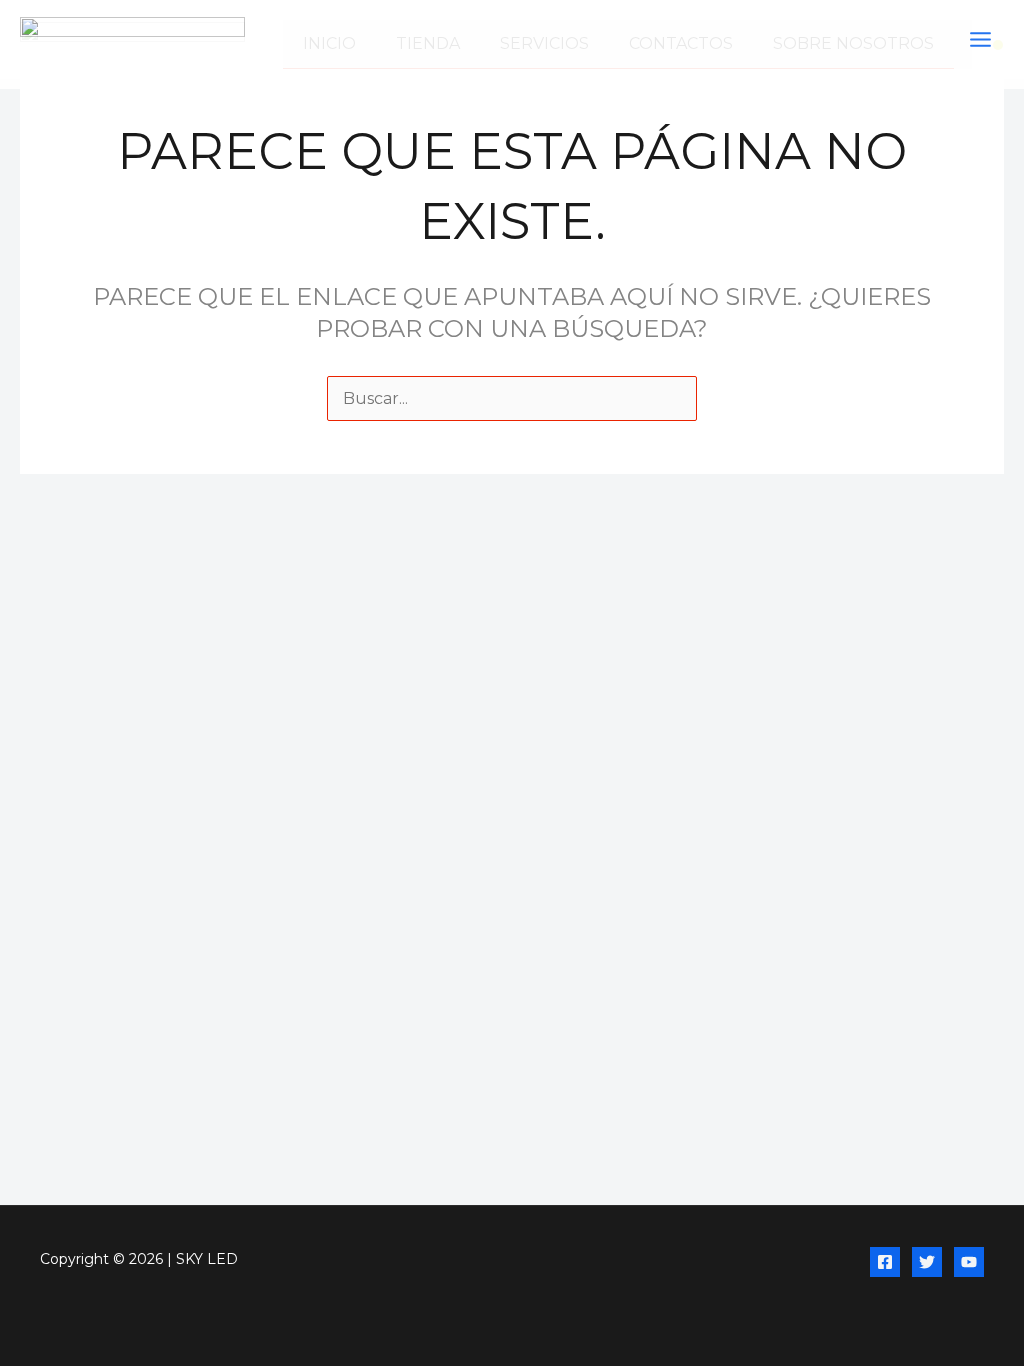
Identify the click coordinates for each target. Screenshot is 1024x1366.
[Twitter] (927, 1262)
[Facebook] (885, 1262)
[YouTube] (969, 1262)
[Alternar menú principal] (980, 39)
